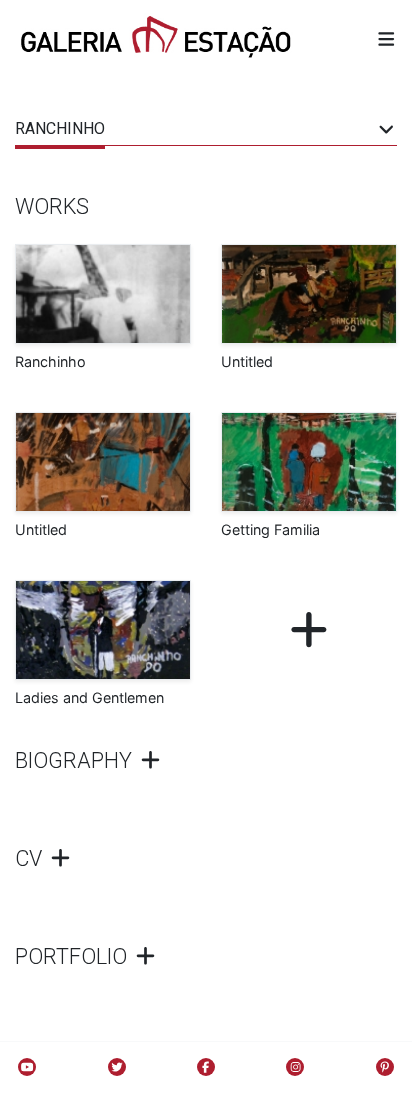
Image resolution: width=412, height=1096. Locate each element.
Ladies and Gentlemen (89, 697)
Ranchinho (50, 361)
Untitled (247, 361)
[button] (386, 38)
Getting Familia (270, 529)
